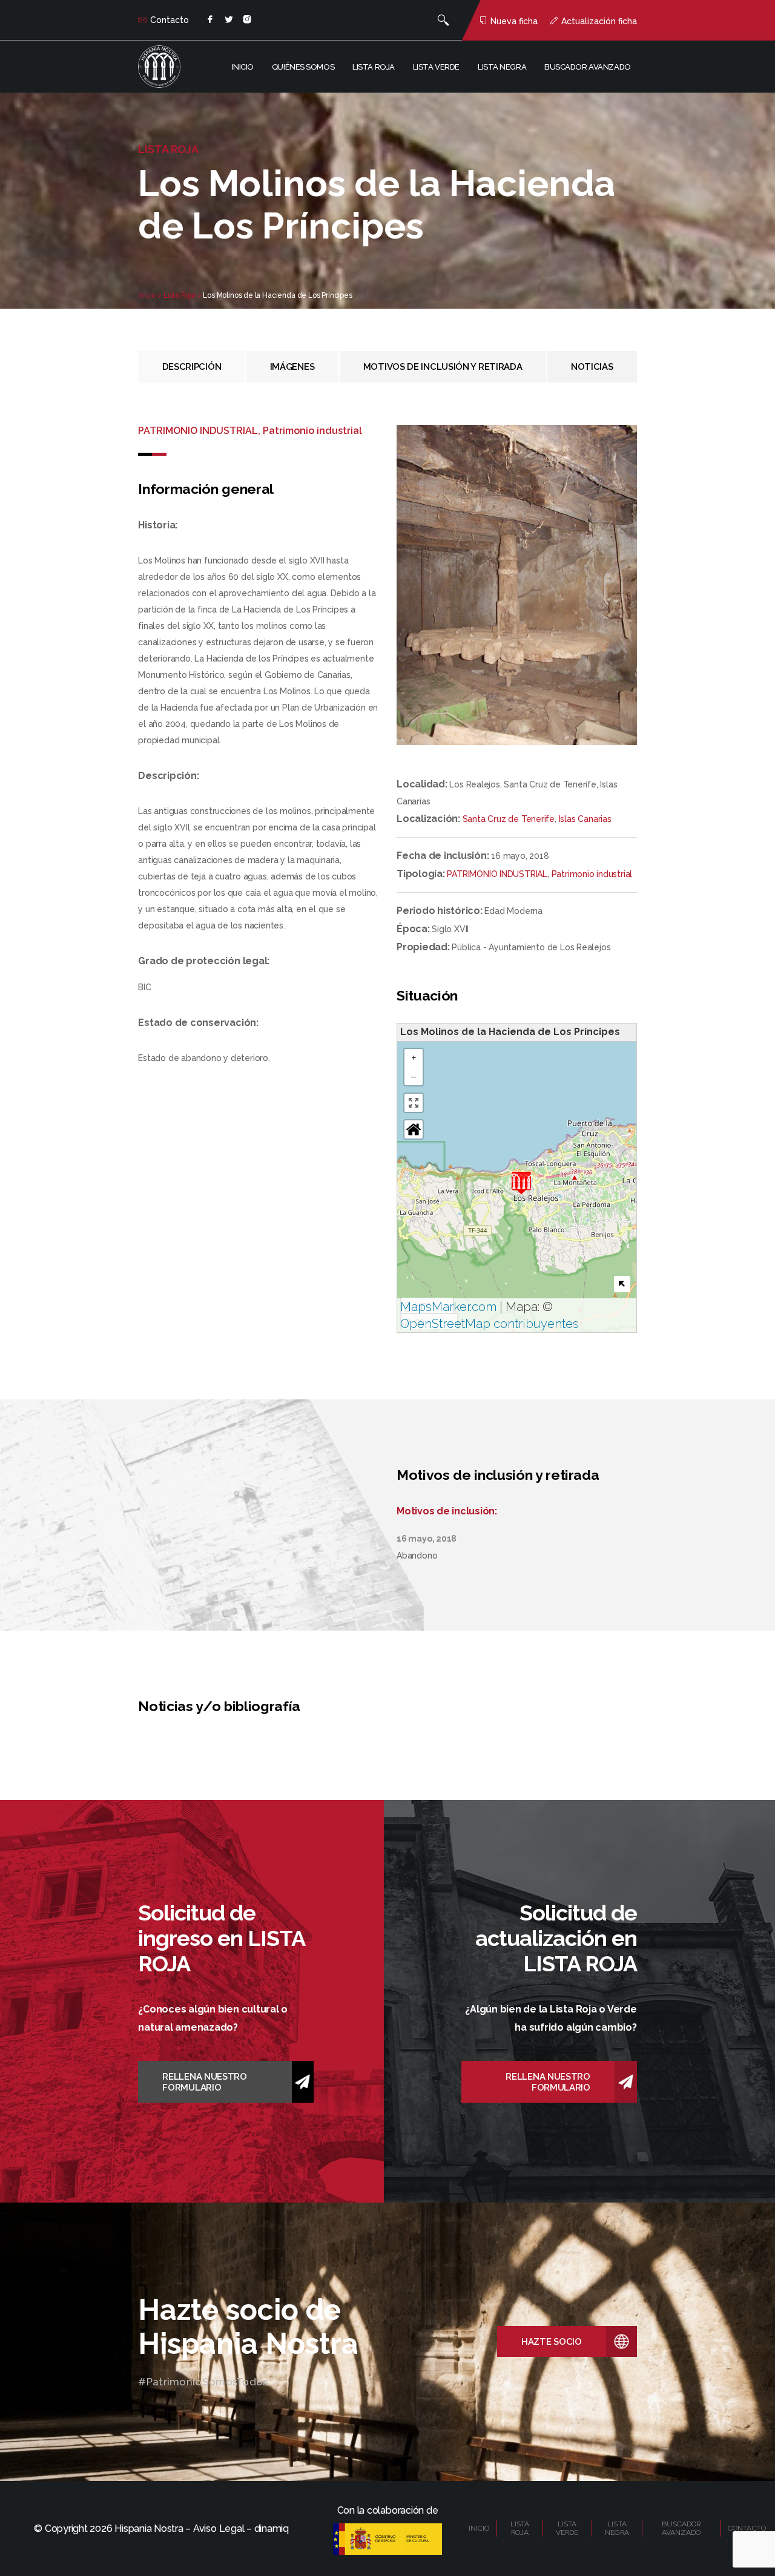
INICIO (479, 2528)
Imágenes (292, 367)
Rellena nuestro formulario (205, 2082)
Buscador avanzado (588, 67)
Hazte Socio (552, 2342)
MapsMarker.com (448, 1307)
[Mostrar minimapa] (622, 1284)
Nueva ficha (514, 21)
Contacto (170, 20)
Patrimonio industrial (592, 874)
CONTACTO (747, 2528)
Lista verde (436, 67)
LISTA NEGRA (617, 2528)
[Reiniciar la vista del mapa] (414, 1129)
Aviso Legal (219, 2528)
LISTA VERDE (567, 2528)
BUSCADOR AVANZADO (681, 2528)
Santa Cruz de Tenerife (509, 819)
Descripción (192, 367)
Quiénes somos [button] (303, 67)
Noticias (592, 367)
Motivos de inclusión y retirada (443, 367)
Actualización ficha (599, 21)
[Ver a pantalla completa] (414, 1103)
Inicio (243, 67)
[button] (521, 1183)
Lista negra (502, 67)
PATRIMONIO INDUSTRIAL (497, 874)
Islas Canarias (585, 819)
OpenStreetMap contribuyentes (490, 1324)
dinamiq (272, 2528)
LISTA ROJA (520, 2528)
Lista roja (374, 67)
